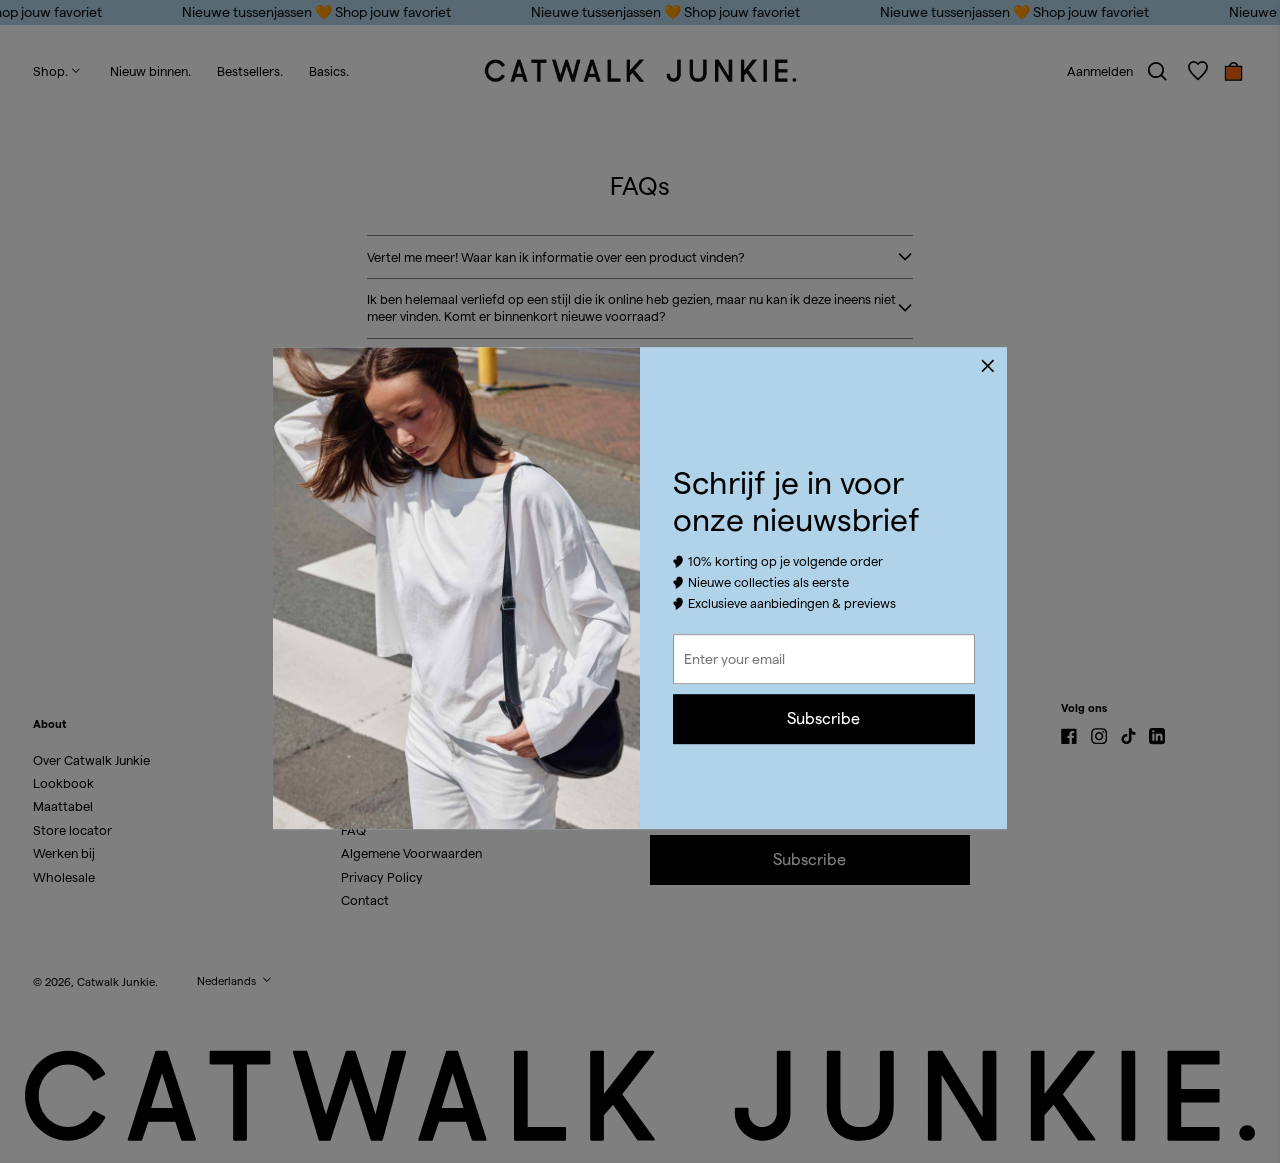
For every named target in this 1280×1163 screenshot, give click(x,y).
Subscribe (823, 718)
